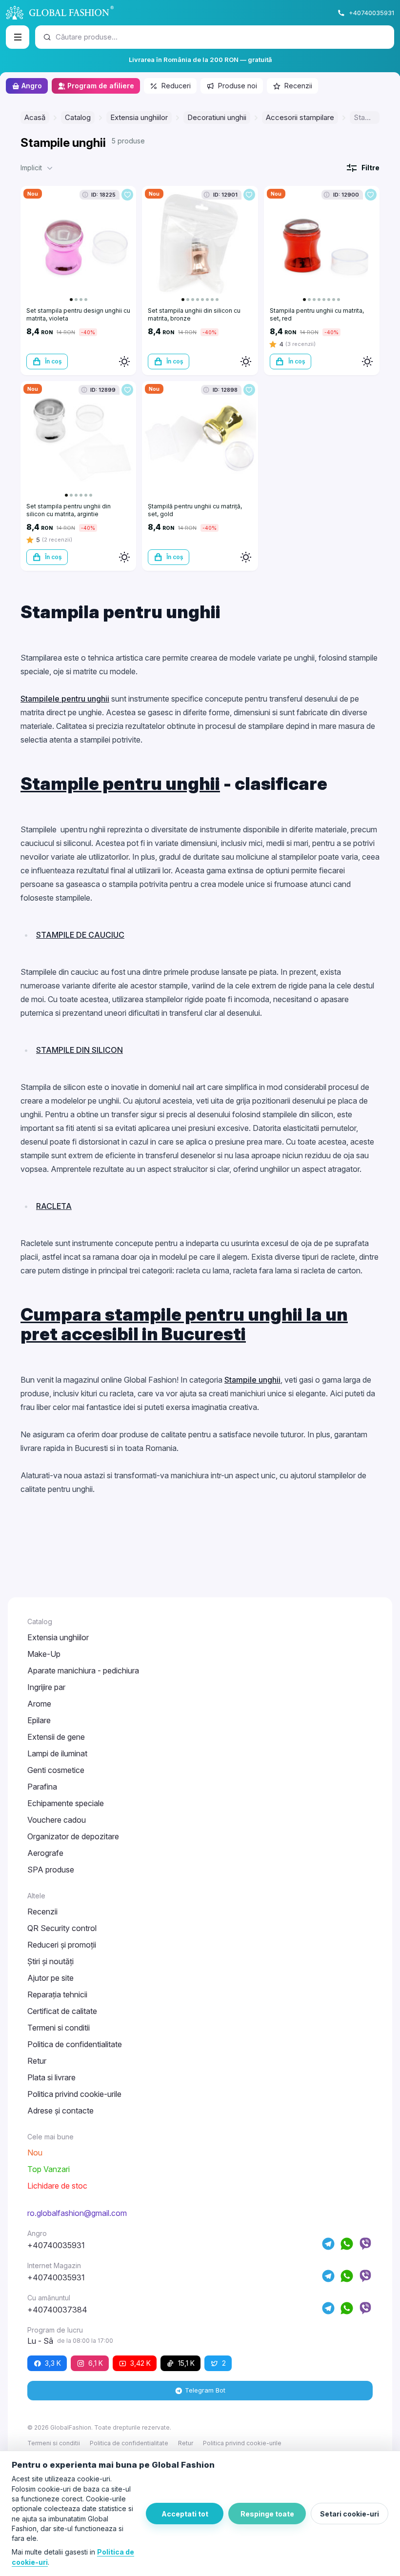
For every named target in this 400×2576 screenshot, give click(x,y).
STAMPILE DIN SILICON (80, 1050)
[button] (38, 168)
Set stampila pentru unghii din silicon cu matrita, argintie (69, 510)
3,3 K (53, 2363)
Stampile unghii (252, 1380)
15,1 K (186, 2363)
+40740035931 (371, 13)
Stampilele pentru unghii (65, 699)
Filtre (370, 168)
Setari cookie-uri (350, 2514)
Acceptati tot (185, 2514)
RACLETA (54, 1206)
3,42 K (140, 2363)
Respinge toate (267, 2514)
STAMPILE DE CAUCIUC (80, 935)
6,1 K (96, 2363)
